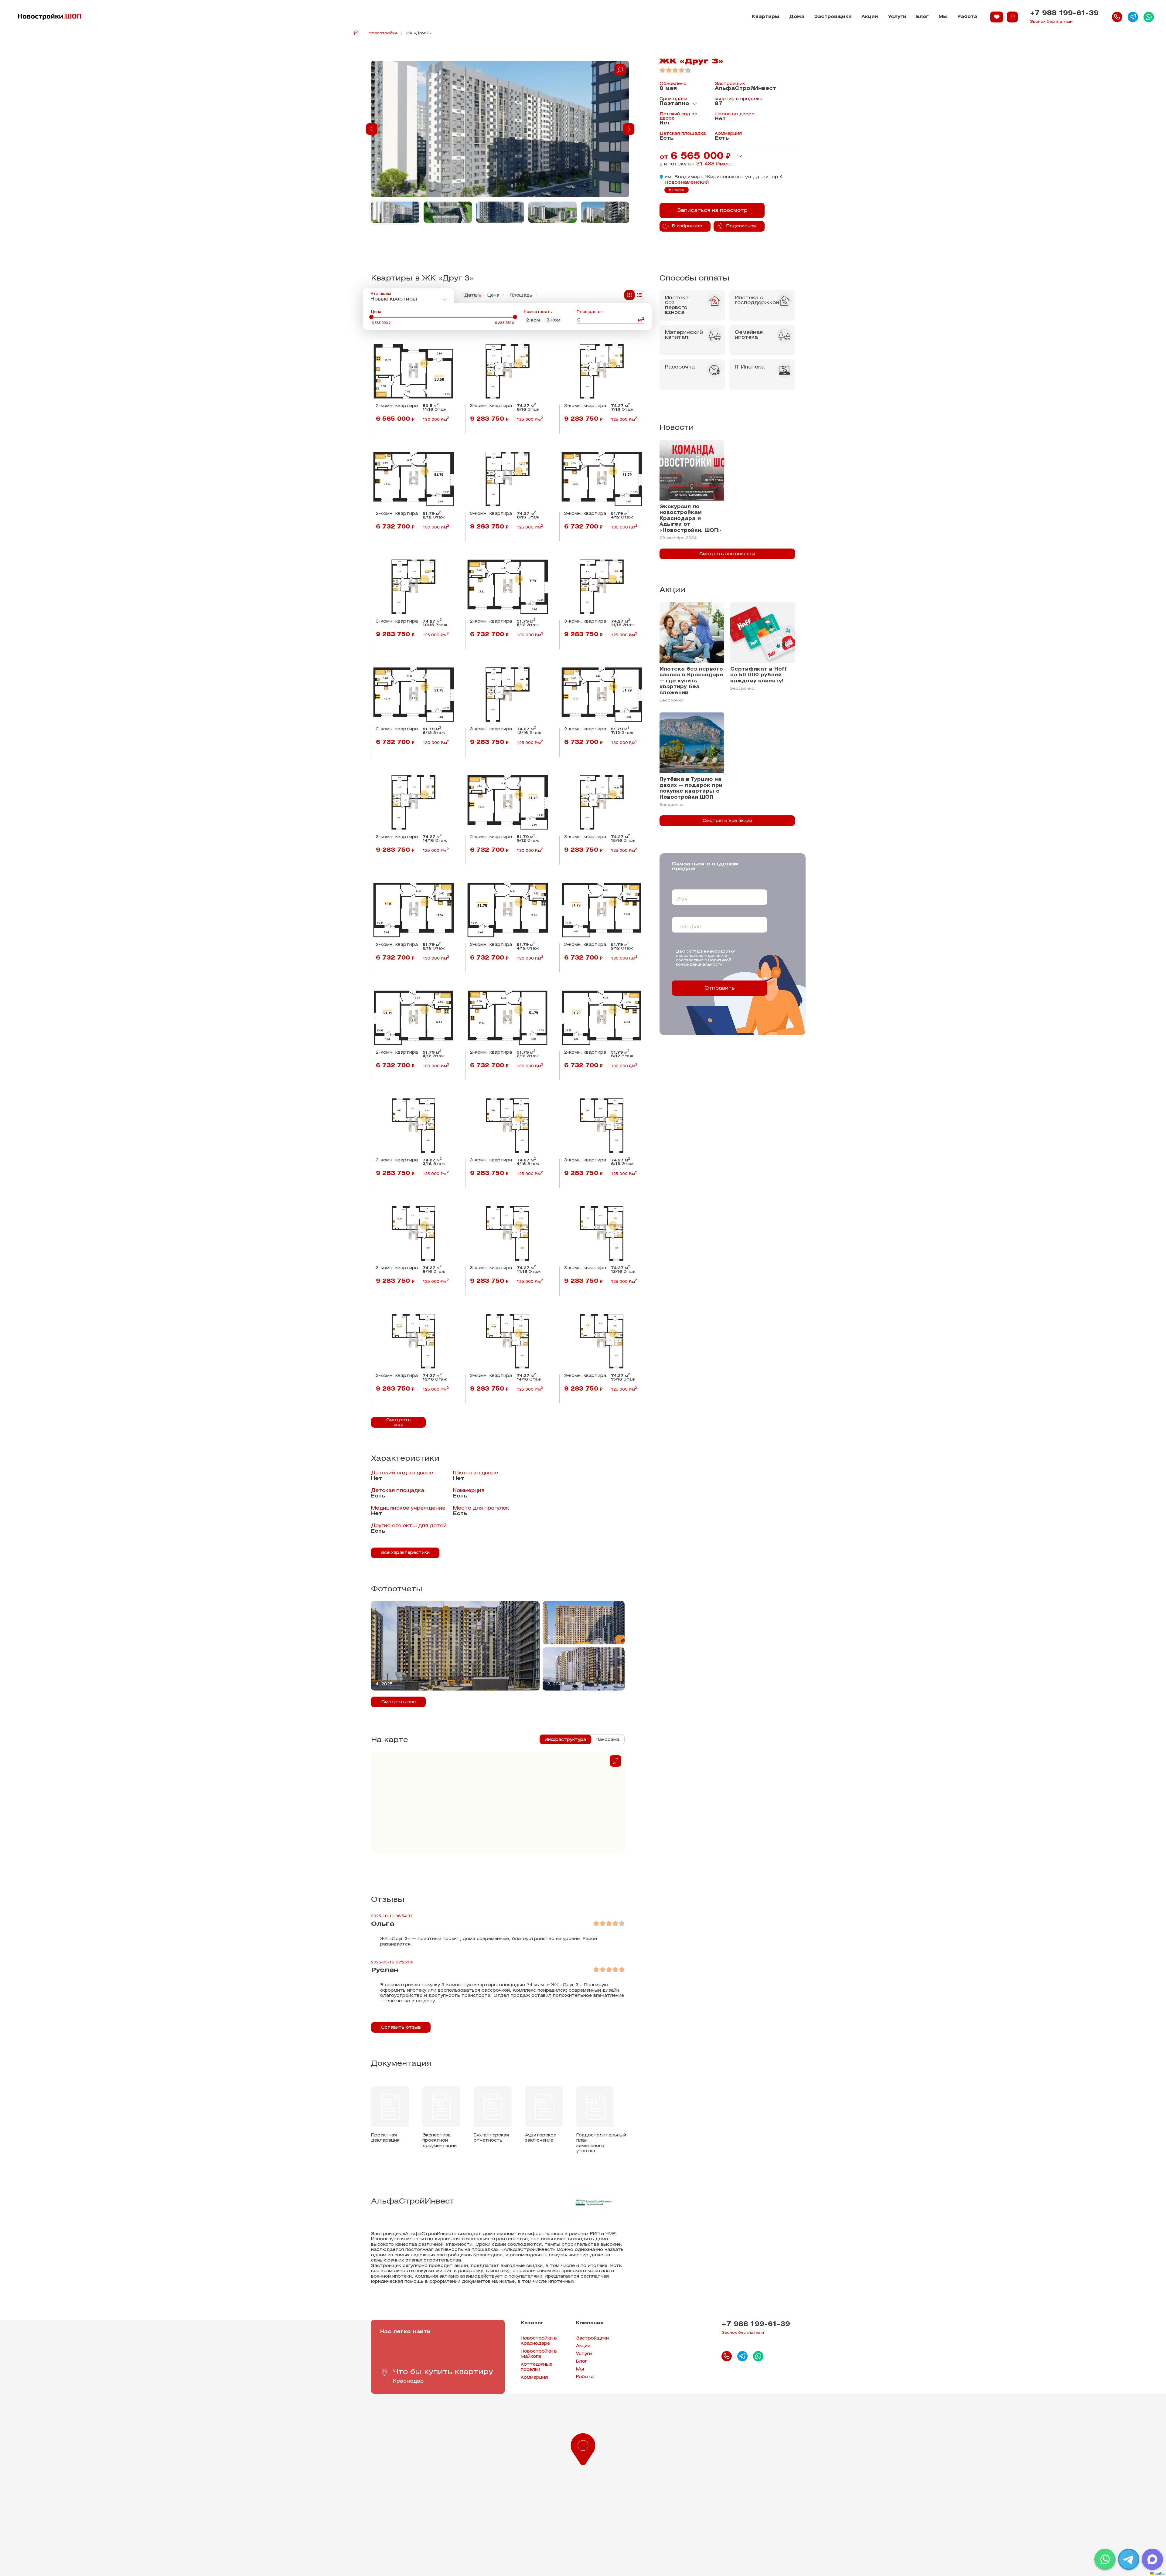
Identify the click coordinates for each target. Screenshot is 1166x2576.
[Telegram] (1129, 2559)
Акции (870, 17)
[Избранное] (997, 17)
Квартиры (766, 17)
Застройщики (833, 17)
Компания (590, 2323)
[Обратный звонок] (1117, 17)
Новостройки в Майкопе (539, 2354)
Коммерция (534, 2378)
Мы (943, 17)
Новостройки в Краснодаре (539, 2341)
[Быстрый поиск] (1012, 17)
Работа (967, 17)
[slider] (371, 317)
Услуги (897, 17)
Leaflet (1159, 2573)
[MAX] (1152, 2559)
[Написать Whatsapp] (1149, 17)
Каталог (532, 2323)
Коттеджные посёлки (537, 2367)
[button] (583, 2448)
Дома (797, 17)
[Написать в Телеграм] (1133, 17)
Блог (922, 17)
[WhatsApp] (1105, 2559)
